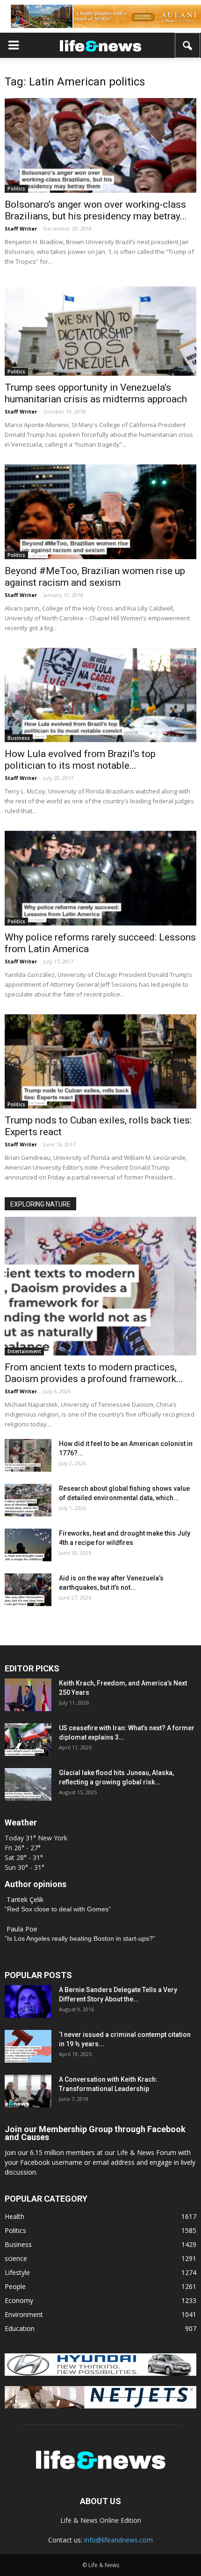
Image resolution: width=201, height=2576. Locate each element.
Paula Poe (22, 1929)
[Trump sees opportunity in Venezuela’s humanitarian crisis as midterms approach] (100, 329)
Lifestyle (17, 2272)
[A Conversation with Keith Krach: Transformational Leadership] (28, 2091)
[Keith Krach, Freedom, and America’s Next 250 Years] (28, 1695)
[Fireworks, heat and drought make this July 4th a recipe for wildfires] (28, 1545)
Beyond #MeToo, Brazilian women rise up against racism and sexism (95, 577)
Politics (16, 189)
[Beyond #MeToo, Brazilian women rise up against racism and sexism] (100, 512)
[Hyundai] (100, 2373)
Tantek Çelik (25, 1899)
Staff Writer (21, 228)
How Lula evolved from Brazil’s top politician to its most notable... (80, 760)
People (15, 2286)
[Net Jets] (100, 2406)
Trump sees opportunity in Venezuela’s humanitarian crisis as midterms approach (96, 393)
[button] (188, 45)
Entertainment (24, 1351)
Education (20, 2328)
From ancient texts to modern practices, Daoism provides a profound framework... (94, 1373)
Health (14, 2216)
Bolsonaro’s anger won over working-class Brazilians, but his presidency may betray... (96, 210)
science (16, 2258)
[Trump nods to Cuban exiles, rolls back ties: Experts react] (100, 1061)
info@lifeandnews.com (118, 2540)
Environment (24, 2314)
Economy (19, 2300)
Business (19, 738)
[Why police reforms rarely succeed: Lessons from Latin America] (100, 878)
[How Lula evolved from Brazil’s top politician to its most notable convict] (100, 695)
